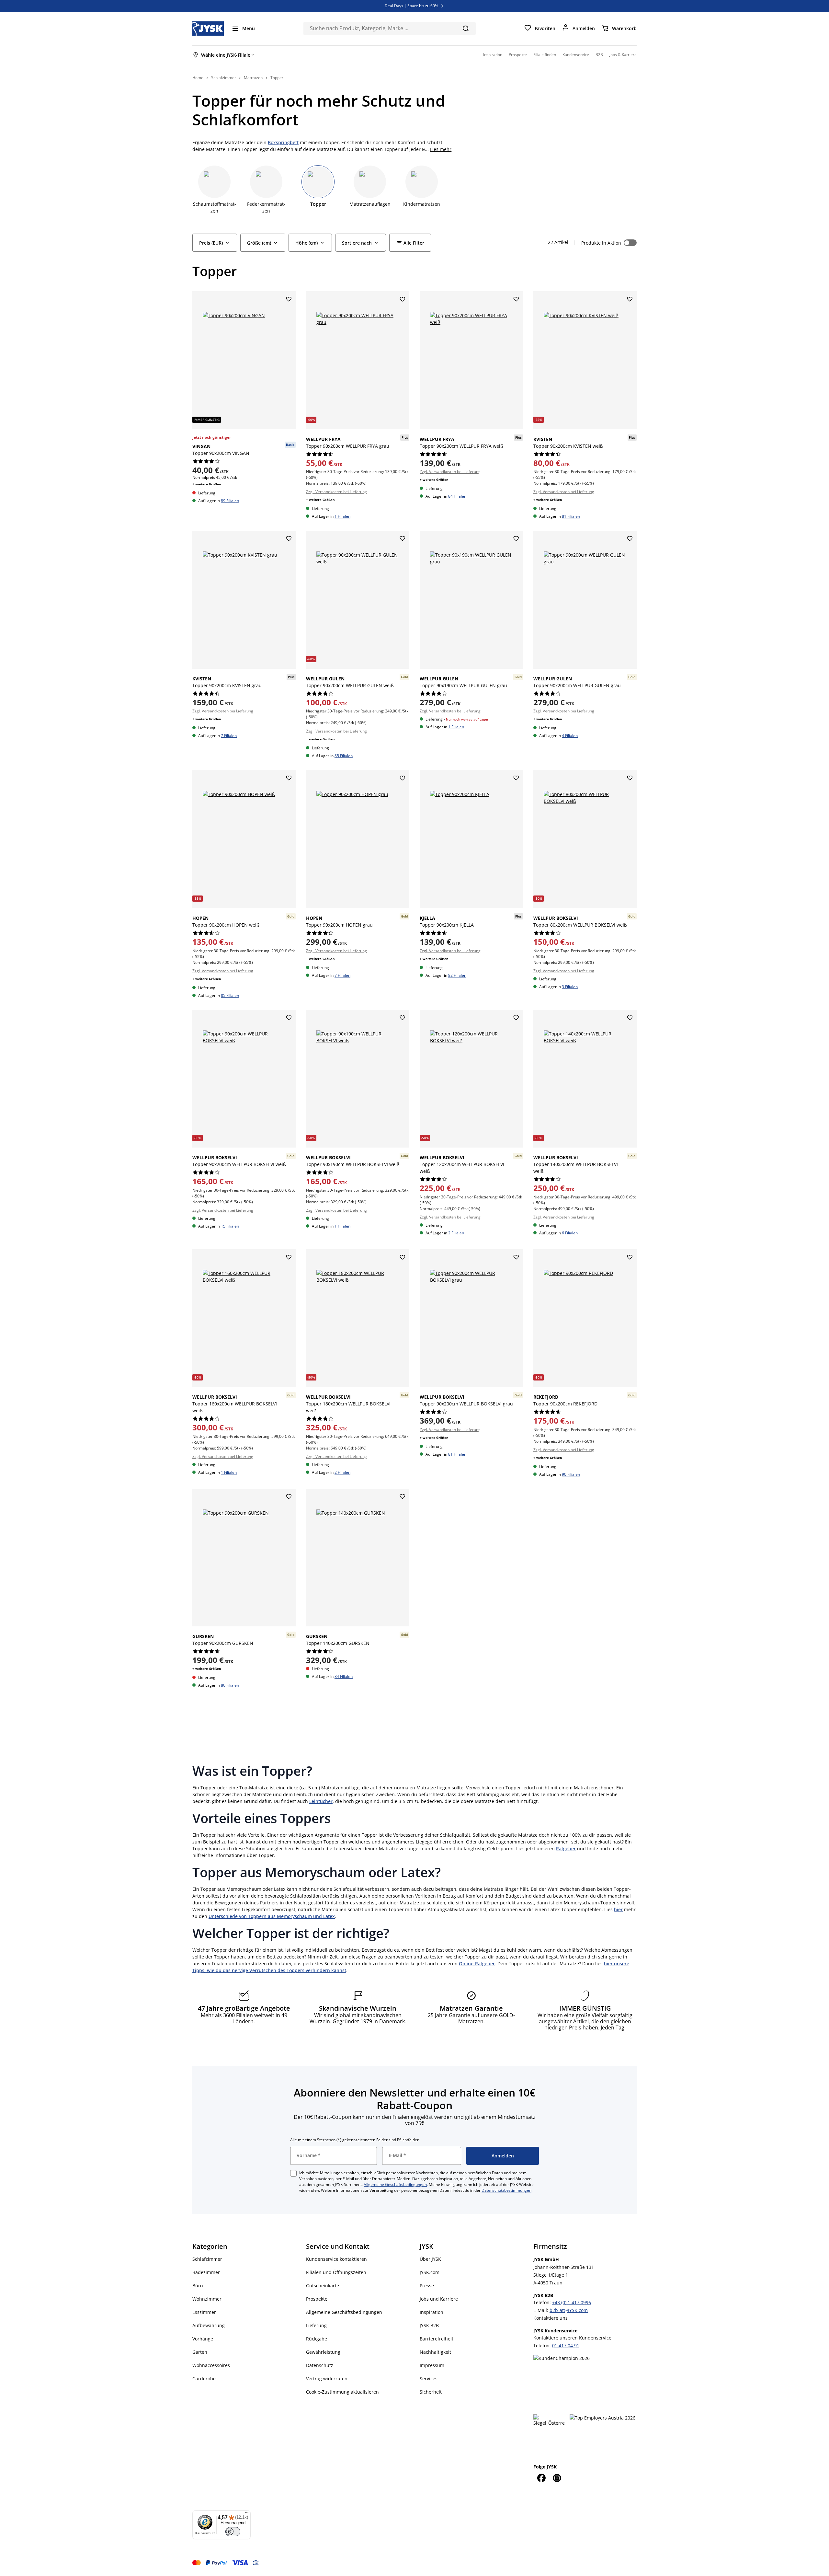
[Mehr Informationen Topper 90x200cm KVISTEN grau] (244, 600)
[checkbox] (293, 2173)
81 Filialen (571, 516)
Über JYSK (430, 2259)
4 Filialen (570, 736)
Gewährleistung (323, 2352)
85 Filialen (344, 756)
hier (618, 1909)
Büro (198, 2286)
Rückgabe (317, 2339)
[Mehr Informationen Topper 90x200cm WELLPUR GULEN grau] (585, 600)
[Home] (208, 29)
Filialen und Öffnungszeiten (336, 2272)
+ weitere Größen (207, 484)
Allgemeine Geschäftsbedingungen (395, 2184)
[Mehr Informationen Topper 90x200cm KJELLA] (471, 839)
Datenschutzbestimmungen (506, 2190)
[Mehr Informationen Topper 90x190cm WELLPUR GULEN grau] (471, 600)
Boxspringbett (283, 142)
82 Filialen (457, 975)
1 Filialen (342, 516)
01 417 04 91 (566, 2345)
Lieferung (316, 2325)
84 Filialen (457, 496)
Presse (427, 2286)
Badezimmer (206, 2272)
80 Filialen (230, 1685)
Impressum (432, 2365)
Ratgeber (566, 1848)
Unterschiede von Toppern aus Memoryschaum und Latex (272, 1916)
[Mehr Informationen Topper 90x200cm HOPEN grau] (358, 839)
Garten (200, 2352)
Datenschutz (320, 2365)
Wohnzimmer (207, 2299)
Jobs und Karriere (439, 2299)
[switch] (233, 2532)
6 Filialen (570, 1233)
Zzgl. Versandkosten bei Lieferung (336, 492)
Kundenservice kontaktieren (336, 2259)
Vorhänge (203, 2339)
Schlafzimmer (207, 2259)
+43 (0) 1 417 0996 (572, 2302)
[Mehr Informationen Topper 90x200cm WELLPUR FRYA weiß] (471, 360)
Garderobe (204, 2379)
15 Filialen (230, 1226)
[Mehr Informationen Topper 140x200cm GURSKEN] (358, 1558)
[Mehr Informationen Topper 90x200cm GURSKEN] (244, 1558)
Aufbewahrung (209, 2325)
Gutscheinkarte (323, 2286)
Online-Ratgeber (477, 1964)
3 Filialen (570, 987)
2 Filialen (456, 1233)
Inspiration (432, 2312)
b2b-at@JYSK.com (569, 2310)
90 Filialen (571, 1474)
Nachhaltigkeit (435, 2352)
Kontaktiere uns (551, 2318)
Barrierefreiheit (437, 2339)
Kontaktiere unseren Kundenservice (572, 2338)
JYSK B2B (429, 2325)
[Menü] (247, 2514)
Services (429, 2379)
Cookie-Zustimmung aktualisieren (342, 2392)
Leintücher (321, 1801)
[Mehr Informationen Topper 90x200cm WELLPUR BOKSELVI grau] (471, 1318)
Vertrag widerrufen (327, 2379)
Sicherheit (431, 2392)
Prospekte (317, 2299)
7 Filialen (229, 736)
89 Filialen (230, 501)
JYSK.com (430, 2272)
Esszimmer (204, 2312)
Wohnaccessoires (211, 2365)
